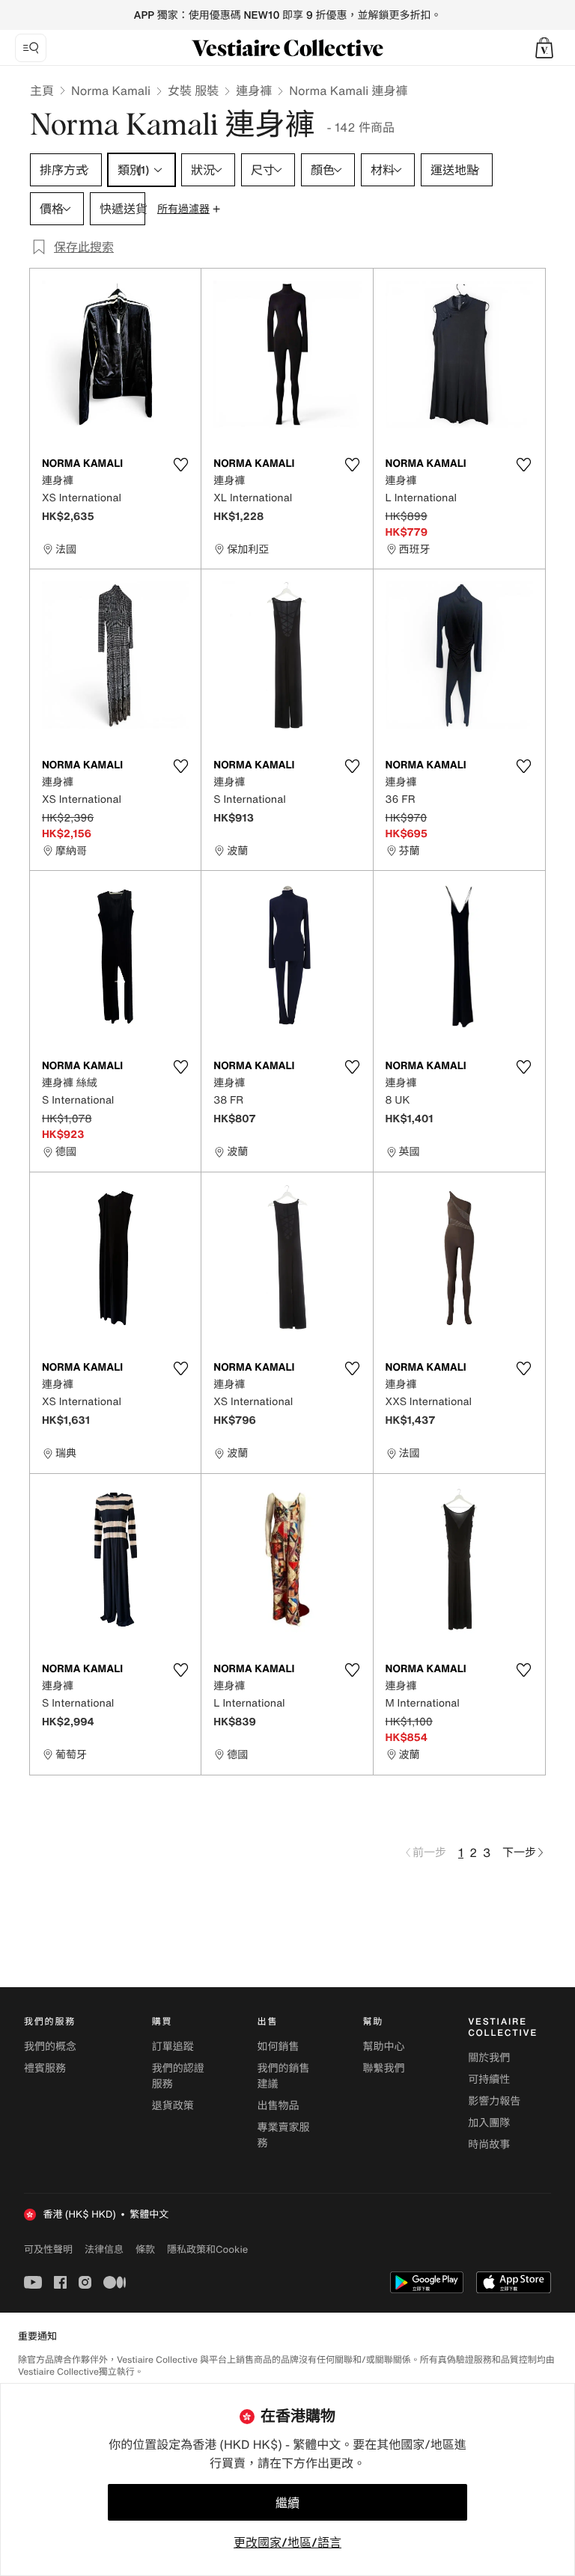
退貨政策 (173, 2106)
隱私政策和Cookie (207, 2249)
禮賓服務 (45, 2068)
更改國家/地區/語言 (287, 2542)
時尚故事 (489, 2145)
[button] (544, 48)
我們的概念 (50, 2047)
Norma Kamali (111, 91)
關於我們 (489, 2058)
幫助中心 (383, 2047)
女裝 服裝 (193, 91)
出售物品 (279, 2106)
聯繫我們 (383, 2068)
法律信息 (104, 2249)
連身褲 (254, 91)
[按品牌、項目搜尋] (31, 48)
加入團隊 (489, 2123)
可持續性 (489, 2080)
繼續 (287, 2503)
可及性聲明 (48, 2249)
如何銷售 (279, 2047)
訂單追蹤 (173, 2047)
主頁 (42, 91)
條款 (145, 2249)
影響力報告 (494, 2101)
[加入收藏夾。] (180, 465)
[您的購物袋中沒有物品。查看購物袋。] (544, 48)
